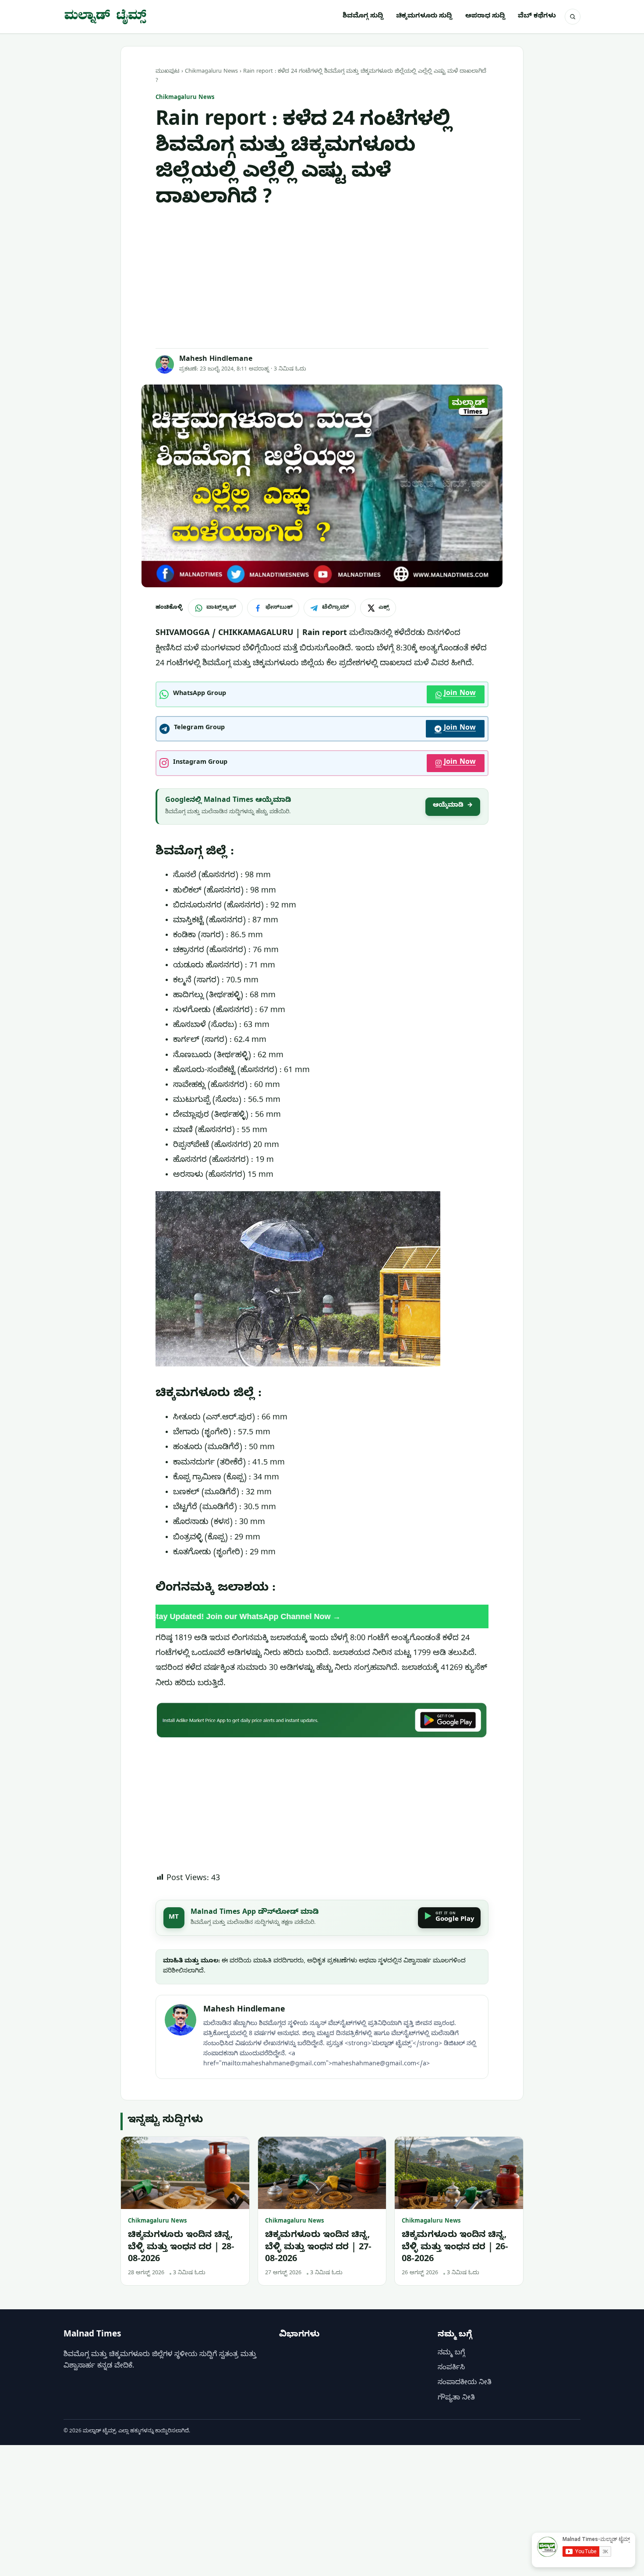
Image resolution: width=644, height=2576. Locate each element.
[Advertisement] (322, 280)
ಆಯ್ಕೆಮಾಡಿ (453, 806)
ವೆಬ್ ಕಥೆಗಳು (537, 17)
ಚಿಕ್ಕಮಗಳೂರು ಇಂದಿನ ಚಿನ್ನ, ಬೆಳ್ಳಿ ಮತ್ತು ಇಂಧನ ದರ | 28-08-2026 (181, 2248)
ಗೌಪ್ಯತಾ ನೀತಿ (456, 2399)
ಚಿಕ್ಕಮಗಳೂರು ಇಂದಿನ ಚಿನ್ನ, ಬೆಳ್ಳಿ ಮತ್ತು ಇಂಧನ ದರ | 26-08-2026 (455, 2248)
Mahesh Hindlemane (216, 360)
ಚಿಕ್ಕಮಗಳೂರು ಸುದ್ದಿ (424, 17)
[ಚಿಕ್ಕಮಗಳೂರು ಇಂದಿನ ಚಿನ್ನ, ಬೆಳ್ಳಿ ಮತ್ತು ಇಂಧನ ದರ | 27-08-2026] (322, 2173)
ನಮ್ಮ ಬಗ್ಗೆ (451, 2354)
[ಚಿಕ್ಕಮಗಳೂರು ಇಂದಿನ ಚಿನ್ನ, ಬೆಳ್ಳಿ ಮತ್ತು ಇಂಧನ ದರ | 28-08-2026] (185, 2173)
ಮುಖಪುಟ (168, 72)
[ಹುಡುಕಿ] (573, 17)
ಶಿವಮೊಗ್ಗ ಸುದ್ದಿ (363, 17)
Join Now (460, 694)
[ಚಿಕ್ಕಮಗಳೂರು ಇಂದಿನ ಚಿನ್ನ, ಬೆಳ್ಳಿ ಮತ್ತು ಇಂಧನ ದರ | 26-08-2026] (459, 2173)
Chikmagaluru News (211, 72)
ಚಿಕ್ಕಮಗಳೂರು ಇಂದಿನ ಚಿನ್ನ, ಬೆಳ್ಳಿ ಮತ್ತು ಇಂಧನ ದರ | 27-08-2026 (318, 2248)
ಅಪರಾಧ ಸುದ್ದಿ (485, 17)
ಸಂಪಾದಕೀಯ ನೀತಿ (465, 2383)
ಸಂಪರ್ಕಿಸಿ (451, 2368)
